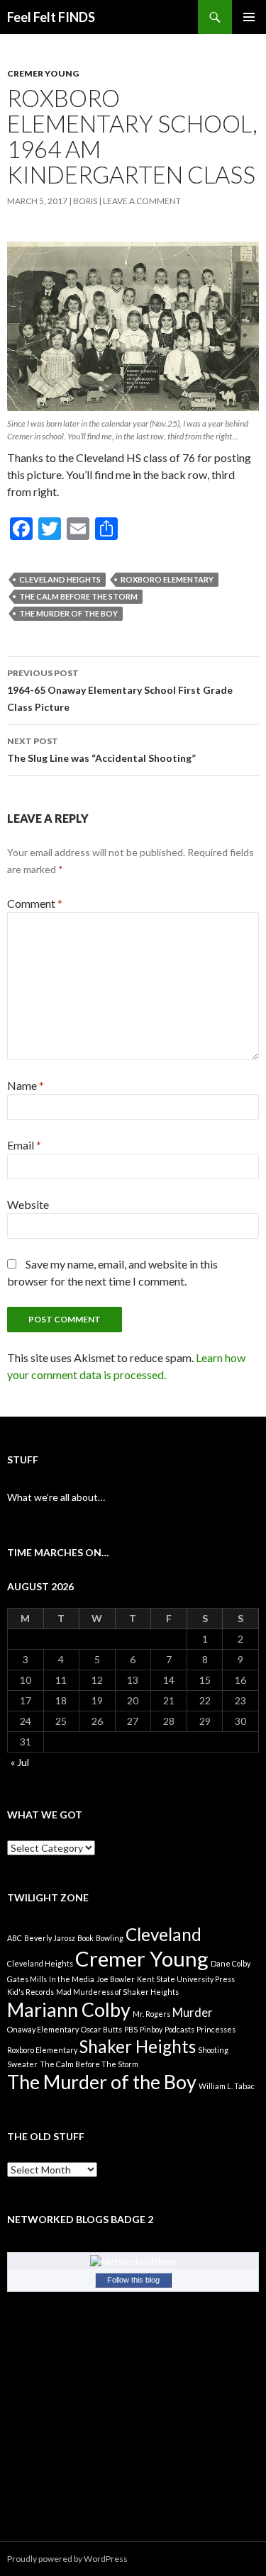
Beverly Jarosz (50, 1938)
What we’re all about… (56, 1497)
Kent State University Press (186, 1979)
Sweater (22, 2064)
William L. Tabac (227, 2086)
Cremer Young (43, 73)
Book (85, 1938)
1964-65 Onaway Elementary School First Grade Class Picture (120, 690)
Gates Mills (27, 1979)
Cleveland (164, 1934)
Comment (35, 903)
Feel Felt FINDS (51, 17)
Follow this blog (133, 2280)
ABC (15, 1938)
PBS (131, 2029)
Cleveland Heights (60, 579)
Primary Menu (249, 17)
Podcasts (179, 2029)
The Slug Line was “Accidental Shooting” (101, 750)
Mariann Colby (69, 2009)
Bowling (110, 1938)
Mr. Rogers (151, 2014)
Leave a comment (142, 201)
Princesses (216, 2029)
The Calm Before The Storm (78, 596)
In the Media (72, 1979)
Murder (193, 2012)
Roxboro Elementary (167, 579)
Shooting (213, 2050)
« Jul (20, 1762)
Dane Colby (231, 1963)
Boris (85, 201)
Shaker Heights (138, 2046)
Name (26, 1085)
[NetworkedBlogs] (133, 2260)
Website (28, 1204)
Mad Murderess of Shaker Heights (117, 1992)
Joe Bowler (116, 1979)
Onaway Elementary (43, 2029)
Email (24, 1145)
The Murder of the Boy (68, 613)
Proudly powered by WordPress (67, 2559)
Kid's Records (31, 1992)
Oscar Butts (101, 2029)
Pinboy (151, 2029)
